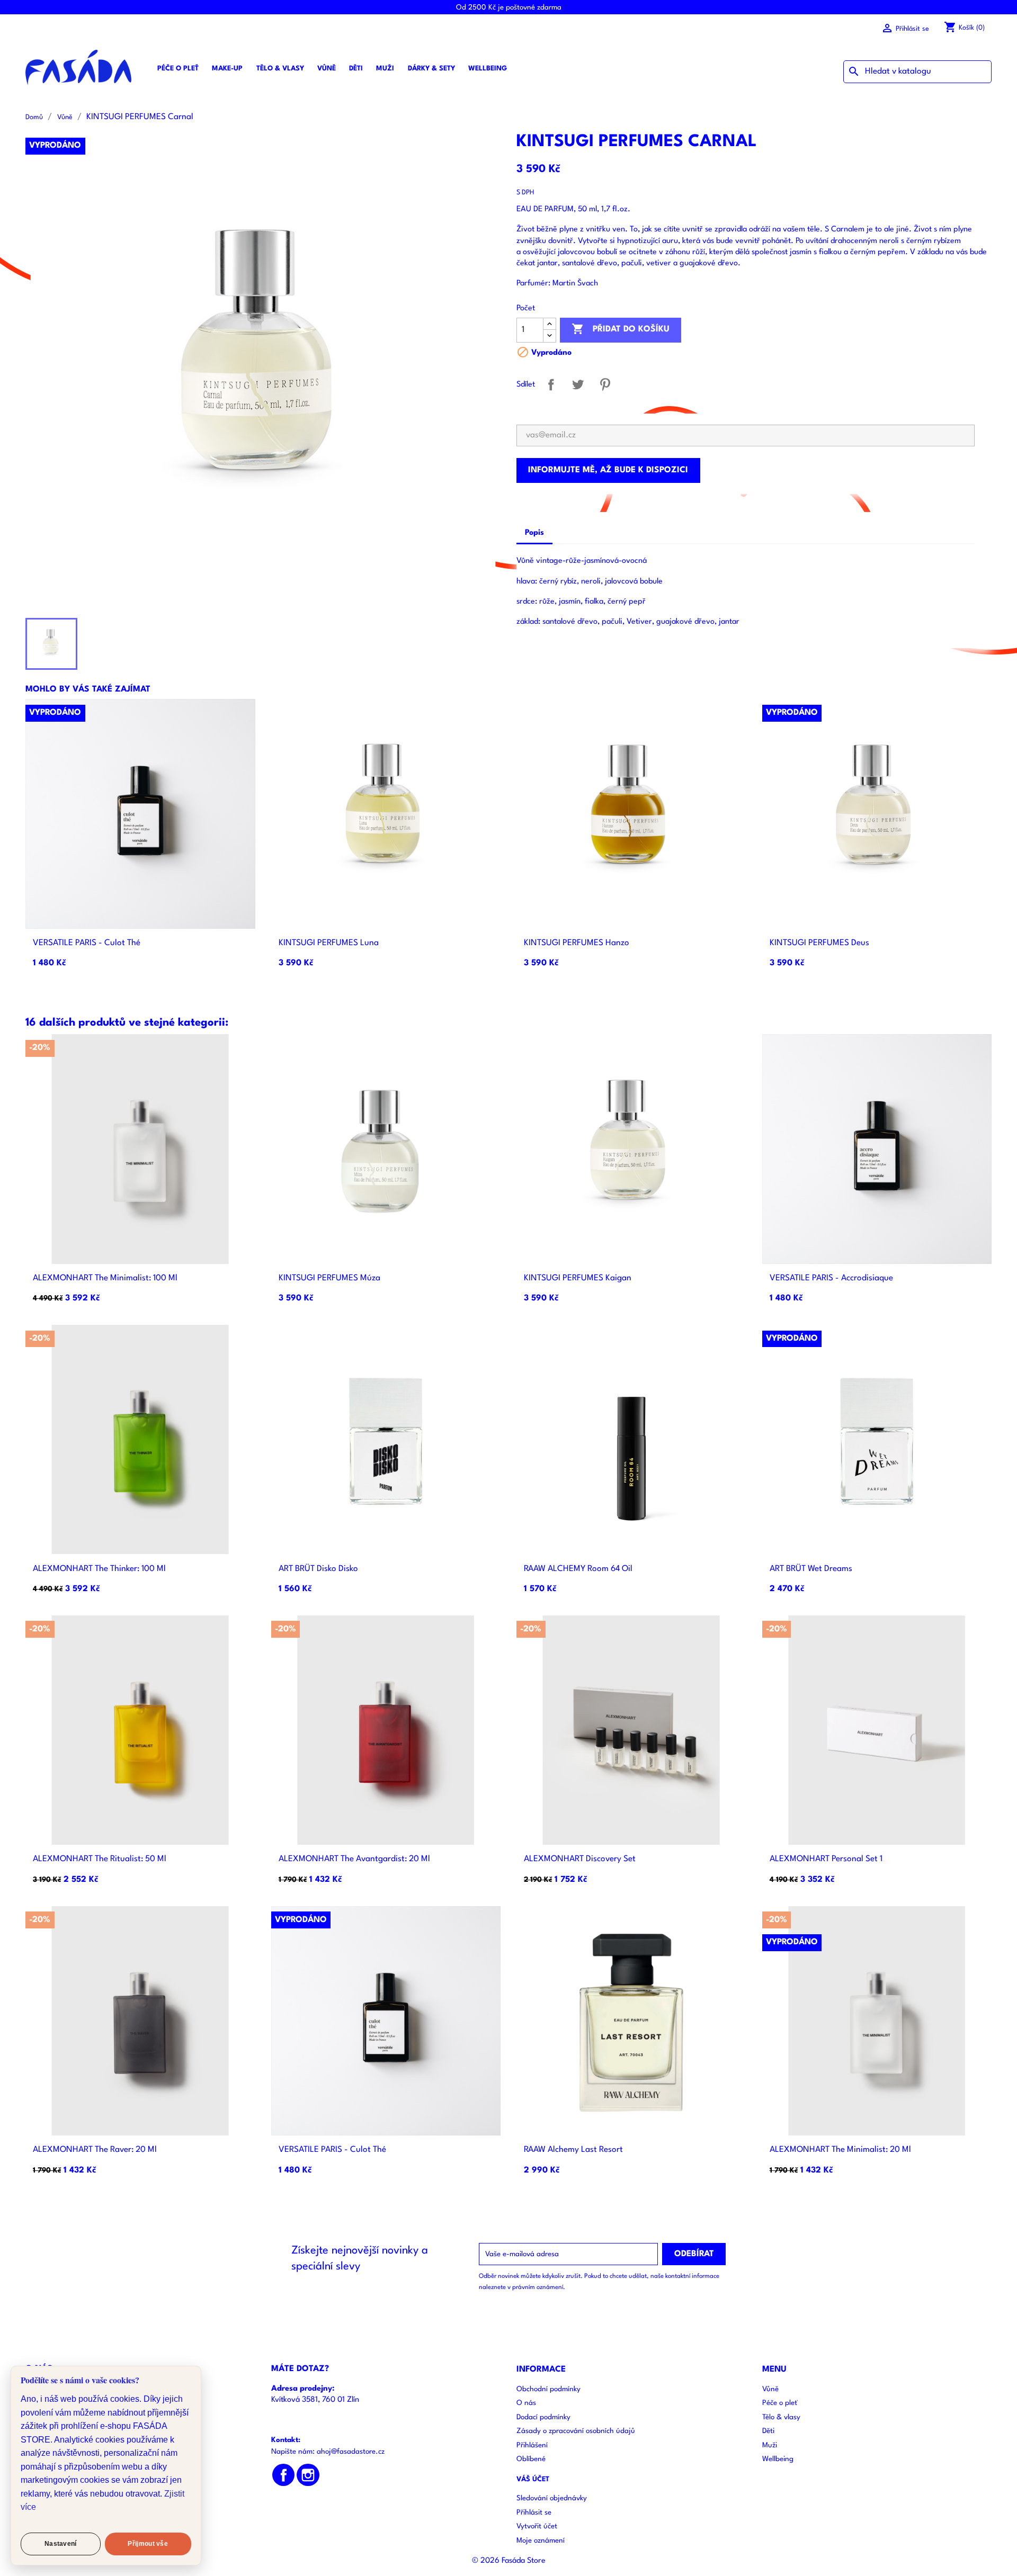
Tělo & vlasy (280, 69)
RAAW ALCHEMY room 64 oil (578, 1569)
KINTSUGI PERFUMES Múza (329, 1278)
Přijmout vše (148, 2544)
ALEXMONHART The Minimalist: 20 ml (840, 2150)
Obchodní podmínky (548, 2389)
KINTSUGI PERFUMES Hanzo (577, 943)
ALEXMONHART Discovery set (580, 1859)
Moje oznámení (541, 2541)
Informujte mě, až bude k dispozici (608, 470)
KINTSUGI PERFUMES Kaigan (578, 1278)
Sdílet (551, 385)
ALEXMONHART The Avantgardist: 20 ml (354, 1859)
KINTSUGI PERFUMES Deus (819, 943)
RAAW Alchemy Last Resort (573, 2150)
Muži (385, 69)
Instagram (308, 2475)
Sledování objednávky (552, 2498)
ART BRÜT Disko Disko (318, 1569)
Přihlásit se (534, 2513)
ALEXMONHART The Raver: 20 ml (95, 2150)
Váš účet (533, 2479)
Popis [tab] (534, 533)
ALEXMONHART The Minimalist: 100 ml (105, 1278)
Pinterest (605, 385)
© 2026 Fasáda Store (509, 2561)
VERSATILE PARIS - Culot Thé (87, 943)
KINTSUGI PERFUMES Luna (329, 943)
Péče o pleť (178, 69)
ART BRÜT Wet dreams (811, 1569)
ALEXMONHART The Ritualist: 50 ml (100, 1859)
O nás (526, 2403)
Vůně (327, 69)
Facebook (284, 2475)
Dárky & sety (431, 69)
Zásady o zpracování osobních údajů (576, 2431)
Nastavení (61, 2544)
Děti (356, 69)
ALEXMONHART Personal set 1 (826, 1859)
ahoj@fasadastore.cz (351, 2452)
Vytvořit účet (537, 2526)
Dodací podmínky (543, 2417)
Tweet (578, 385)
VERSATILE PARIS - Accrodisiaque (831, 1278)
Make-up (227, 69)
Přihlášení (532, 2445)
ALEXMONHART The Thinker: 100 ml (99, 1569)
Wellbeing (488, 69)
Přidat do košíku (621, 329)
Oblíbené (531, 2459)
